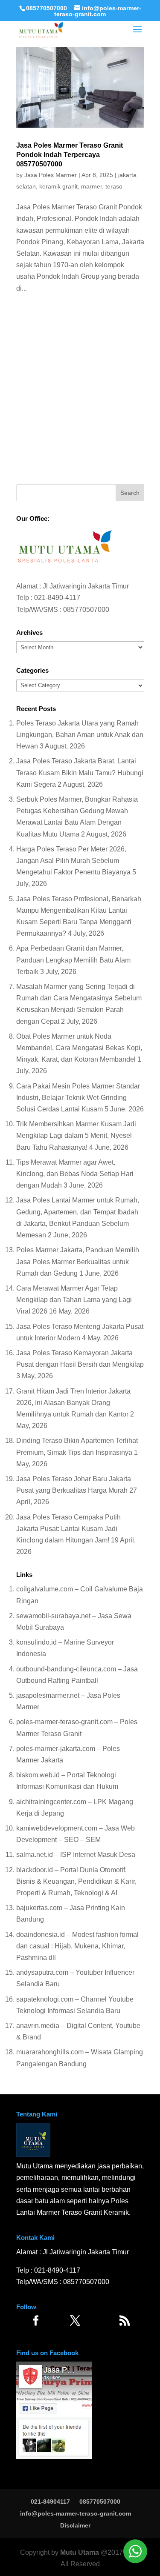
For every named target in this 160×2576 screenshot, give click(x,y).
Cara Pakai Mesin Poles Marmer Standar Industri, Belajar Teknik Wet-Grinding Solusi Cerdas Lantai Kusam (78, 1098)
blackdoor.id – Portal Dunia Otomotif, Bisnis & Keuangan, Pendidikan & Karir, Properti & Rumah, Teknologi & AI (76, 1881)
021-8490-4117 (57, 598)
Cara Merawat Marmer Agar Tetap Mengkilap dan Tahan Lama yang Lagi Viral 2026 (74, 1300)
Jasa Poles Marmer (51, 175)
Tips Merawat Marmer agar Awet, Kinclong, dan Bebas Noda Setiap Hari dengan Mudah (75, 1174)
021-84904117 (50, 2502)
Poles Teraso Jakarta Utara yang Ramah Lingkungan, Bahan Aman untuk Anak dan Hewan (80, 735)
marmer (92, 186)
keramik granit (58, 186)
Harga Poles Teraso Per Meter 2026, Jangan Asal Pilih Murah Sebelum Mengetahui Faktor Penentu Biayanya (73, 861)
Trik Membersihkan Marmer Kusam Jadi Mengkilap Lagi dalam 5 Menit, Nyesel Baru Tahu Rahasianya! (76, 1135)
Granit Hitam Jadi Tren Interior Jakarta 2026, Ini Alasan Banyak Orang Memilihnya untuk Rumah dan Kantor (73, 1403)
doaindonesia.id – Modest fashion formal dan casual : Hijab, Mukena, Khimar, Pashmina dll (77, 1946)
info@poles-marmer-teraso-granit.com (76, 2513)
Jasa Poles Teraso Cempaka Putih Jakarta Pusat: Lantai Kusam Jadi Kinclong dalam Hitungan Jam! (68, 1529)
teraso (114, 186)
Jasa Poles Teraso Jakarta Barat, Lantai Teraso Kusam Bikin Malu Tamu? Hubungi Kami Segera (80, 773)
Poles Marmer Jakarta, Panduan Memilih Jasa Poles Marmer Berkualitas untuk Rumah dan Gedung (78, 1261)
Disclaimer (75, 2525)
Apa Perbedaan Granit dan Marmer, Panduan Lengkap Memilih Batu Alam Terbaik (73, 960)
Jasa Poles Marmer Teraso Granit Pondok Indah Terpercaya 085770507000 (70, 155)
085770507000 (47, 8)
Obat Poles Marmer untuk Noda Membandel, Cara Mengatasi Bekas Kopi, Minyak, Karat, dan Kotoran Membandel (79, 1048)
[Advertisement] (80, 392)
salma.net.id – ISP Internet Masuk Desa (76, 1855)
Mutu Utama (80, 2552)
